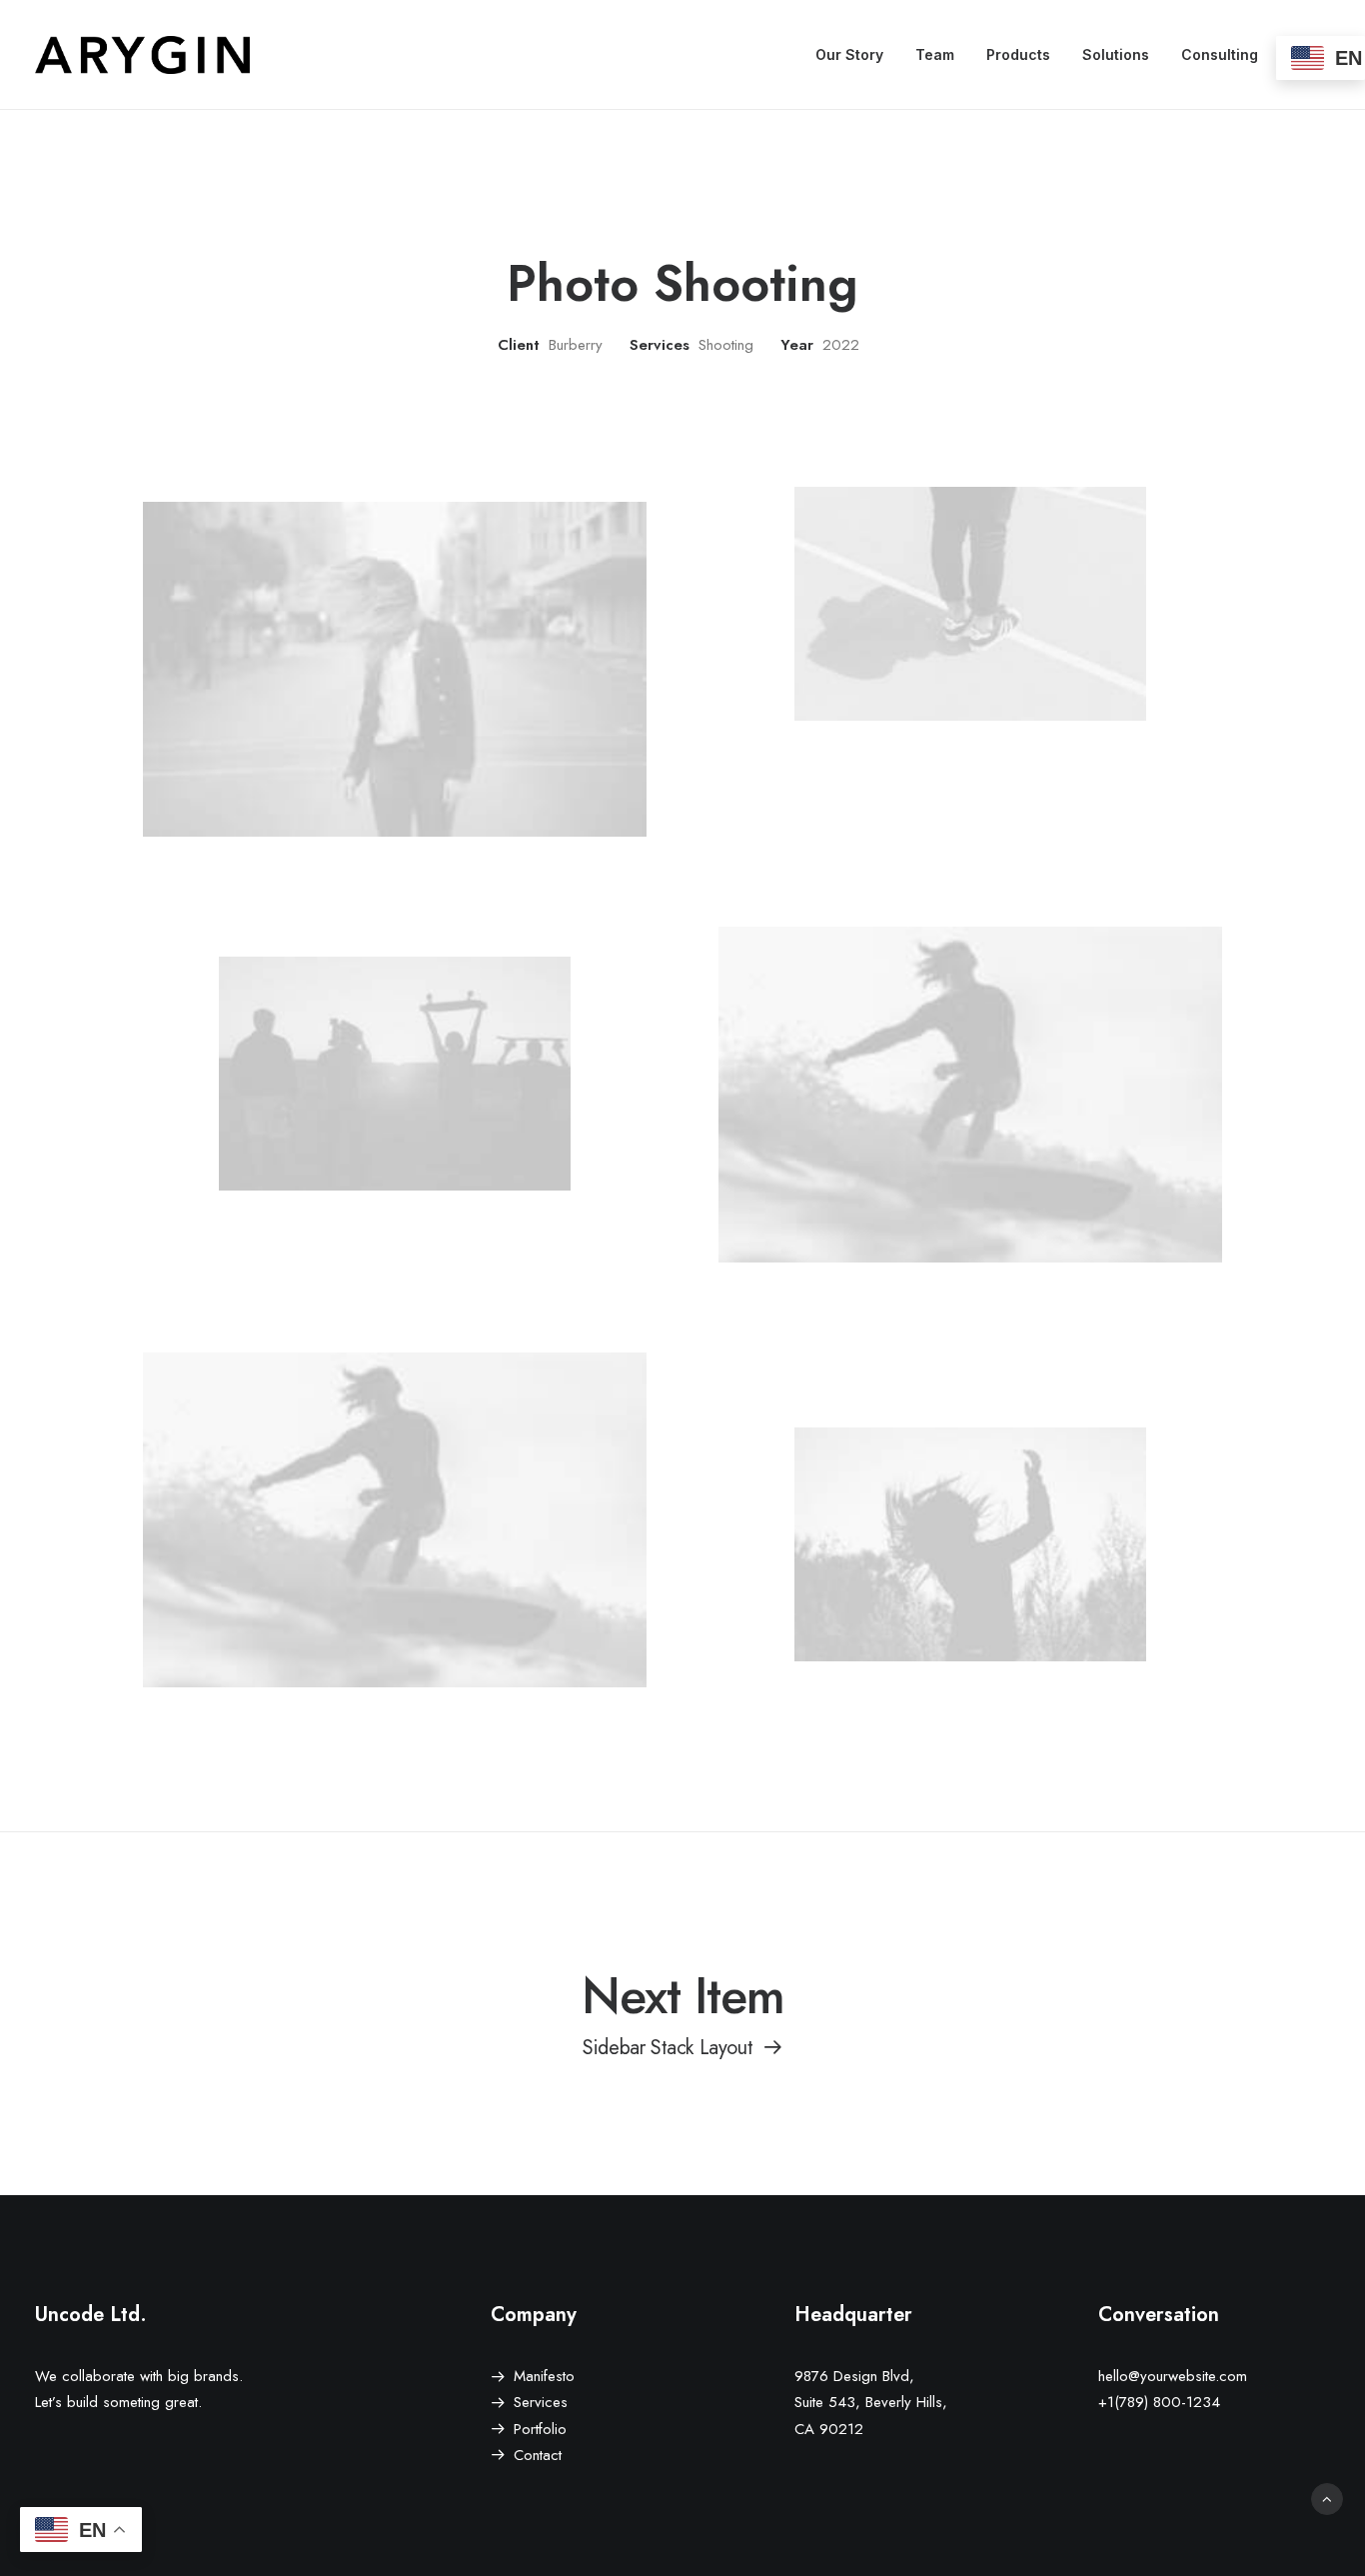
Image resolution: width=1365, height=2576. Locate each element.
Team (935, 54)
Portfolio (540, 2429)
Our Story (849, 54)
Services (541, 2402)
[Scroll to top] (1327, 2498)
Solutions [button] (1116, 54)
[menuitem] (849, 55)
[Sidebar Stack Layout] (682, 2011)
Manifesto (544, 2376)
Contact (538, 2455)
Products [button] (1018, 54)
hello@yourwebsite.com (1173, 2376)
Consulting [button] (1220, 54)
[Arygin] (142, 55)
